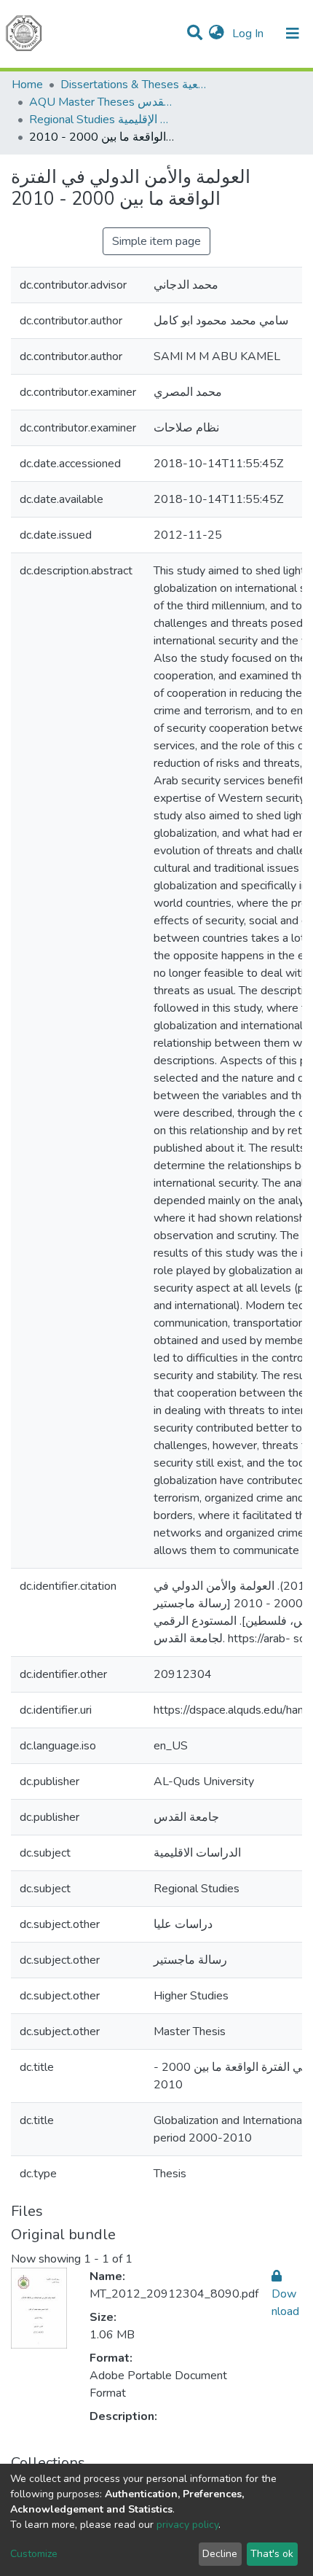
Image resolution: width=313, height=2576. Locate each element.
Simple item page (156, 241)
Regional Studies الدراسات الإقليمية (102, 120)
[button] (217, 34)
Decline (220, 2554)
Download (285, 2303)
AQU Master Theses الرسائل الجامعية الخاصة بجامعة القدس (102, 102)
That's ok (272, 2554)
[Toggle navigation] (293, 34)
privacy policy (187, 2525)
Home (27, 85)
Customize (34, 2554)
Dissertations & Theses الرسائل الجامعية (133, 85)
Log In (249, 34)
